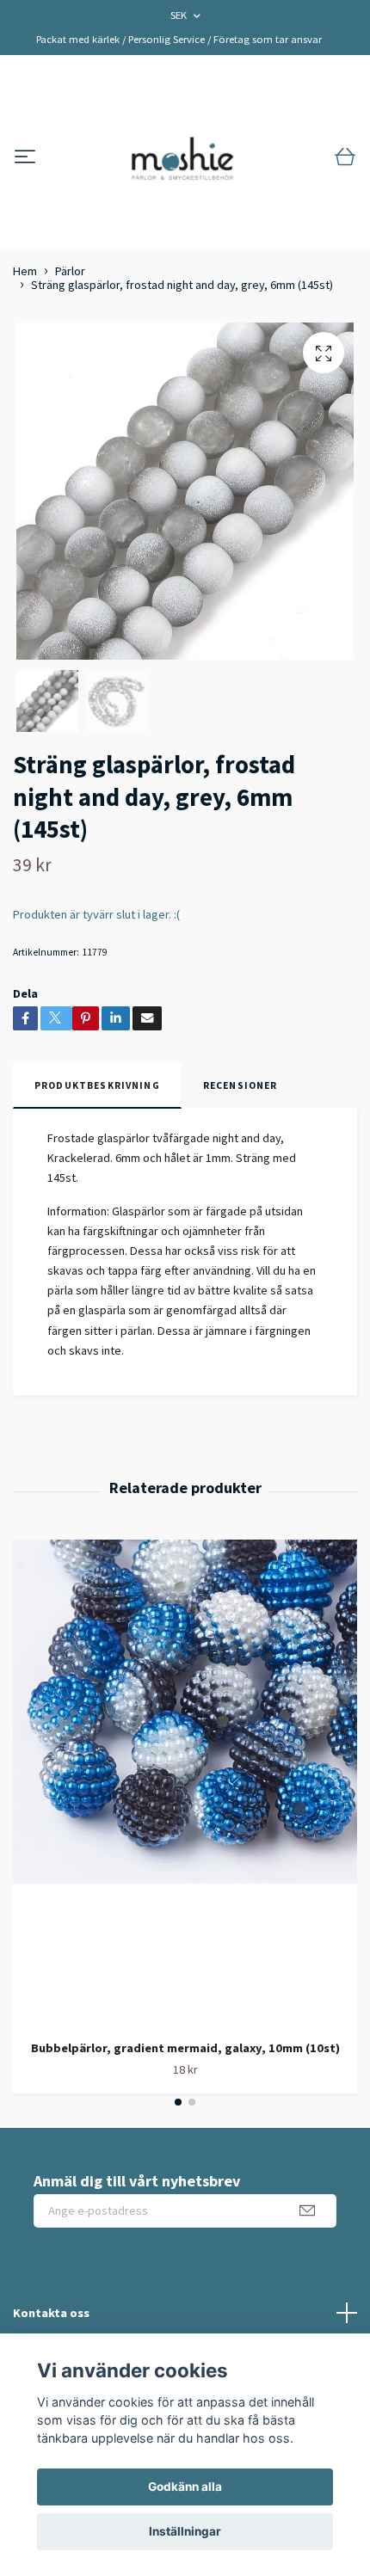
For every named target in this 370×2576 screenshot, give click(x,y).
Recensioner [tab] (240, 1085)
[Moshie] (182, 157)
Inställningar (185, 2531)
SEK (180, 15)
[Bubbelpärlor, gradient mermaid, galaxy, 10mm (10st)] (185, 1783)
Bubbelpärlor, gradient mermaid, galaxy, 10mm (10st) (185, 2048)
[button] (178, 2102)
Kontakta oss (51, 2313)
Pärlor (70, 271)
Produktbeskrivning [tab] (97, 1085)
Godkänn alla (185, 2487)
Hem (25, 271)
